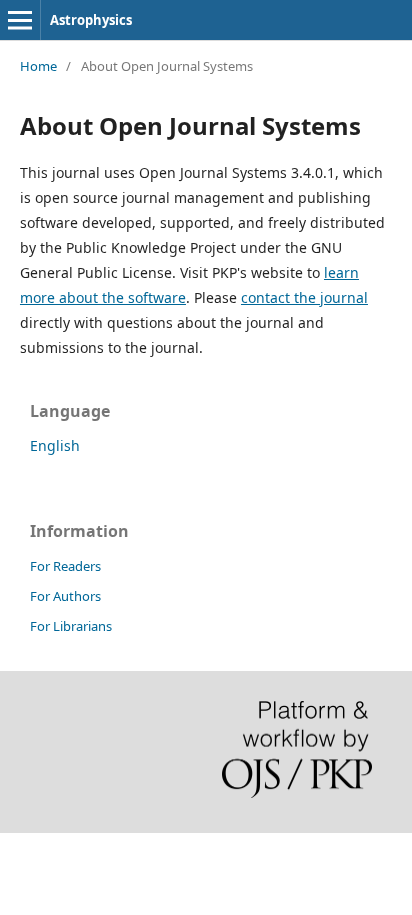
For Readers (65, 566)
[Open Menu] (20, 20)
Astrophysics (91, 20)
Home (38, 66)
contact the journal (304, 297)
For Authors (65, 596)
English (55, 445)
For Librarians (71, 626)
